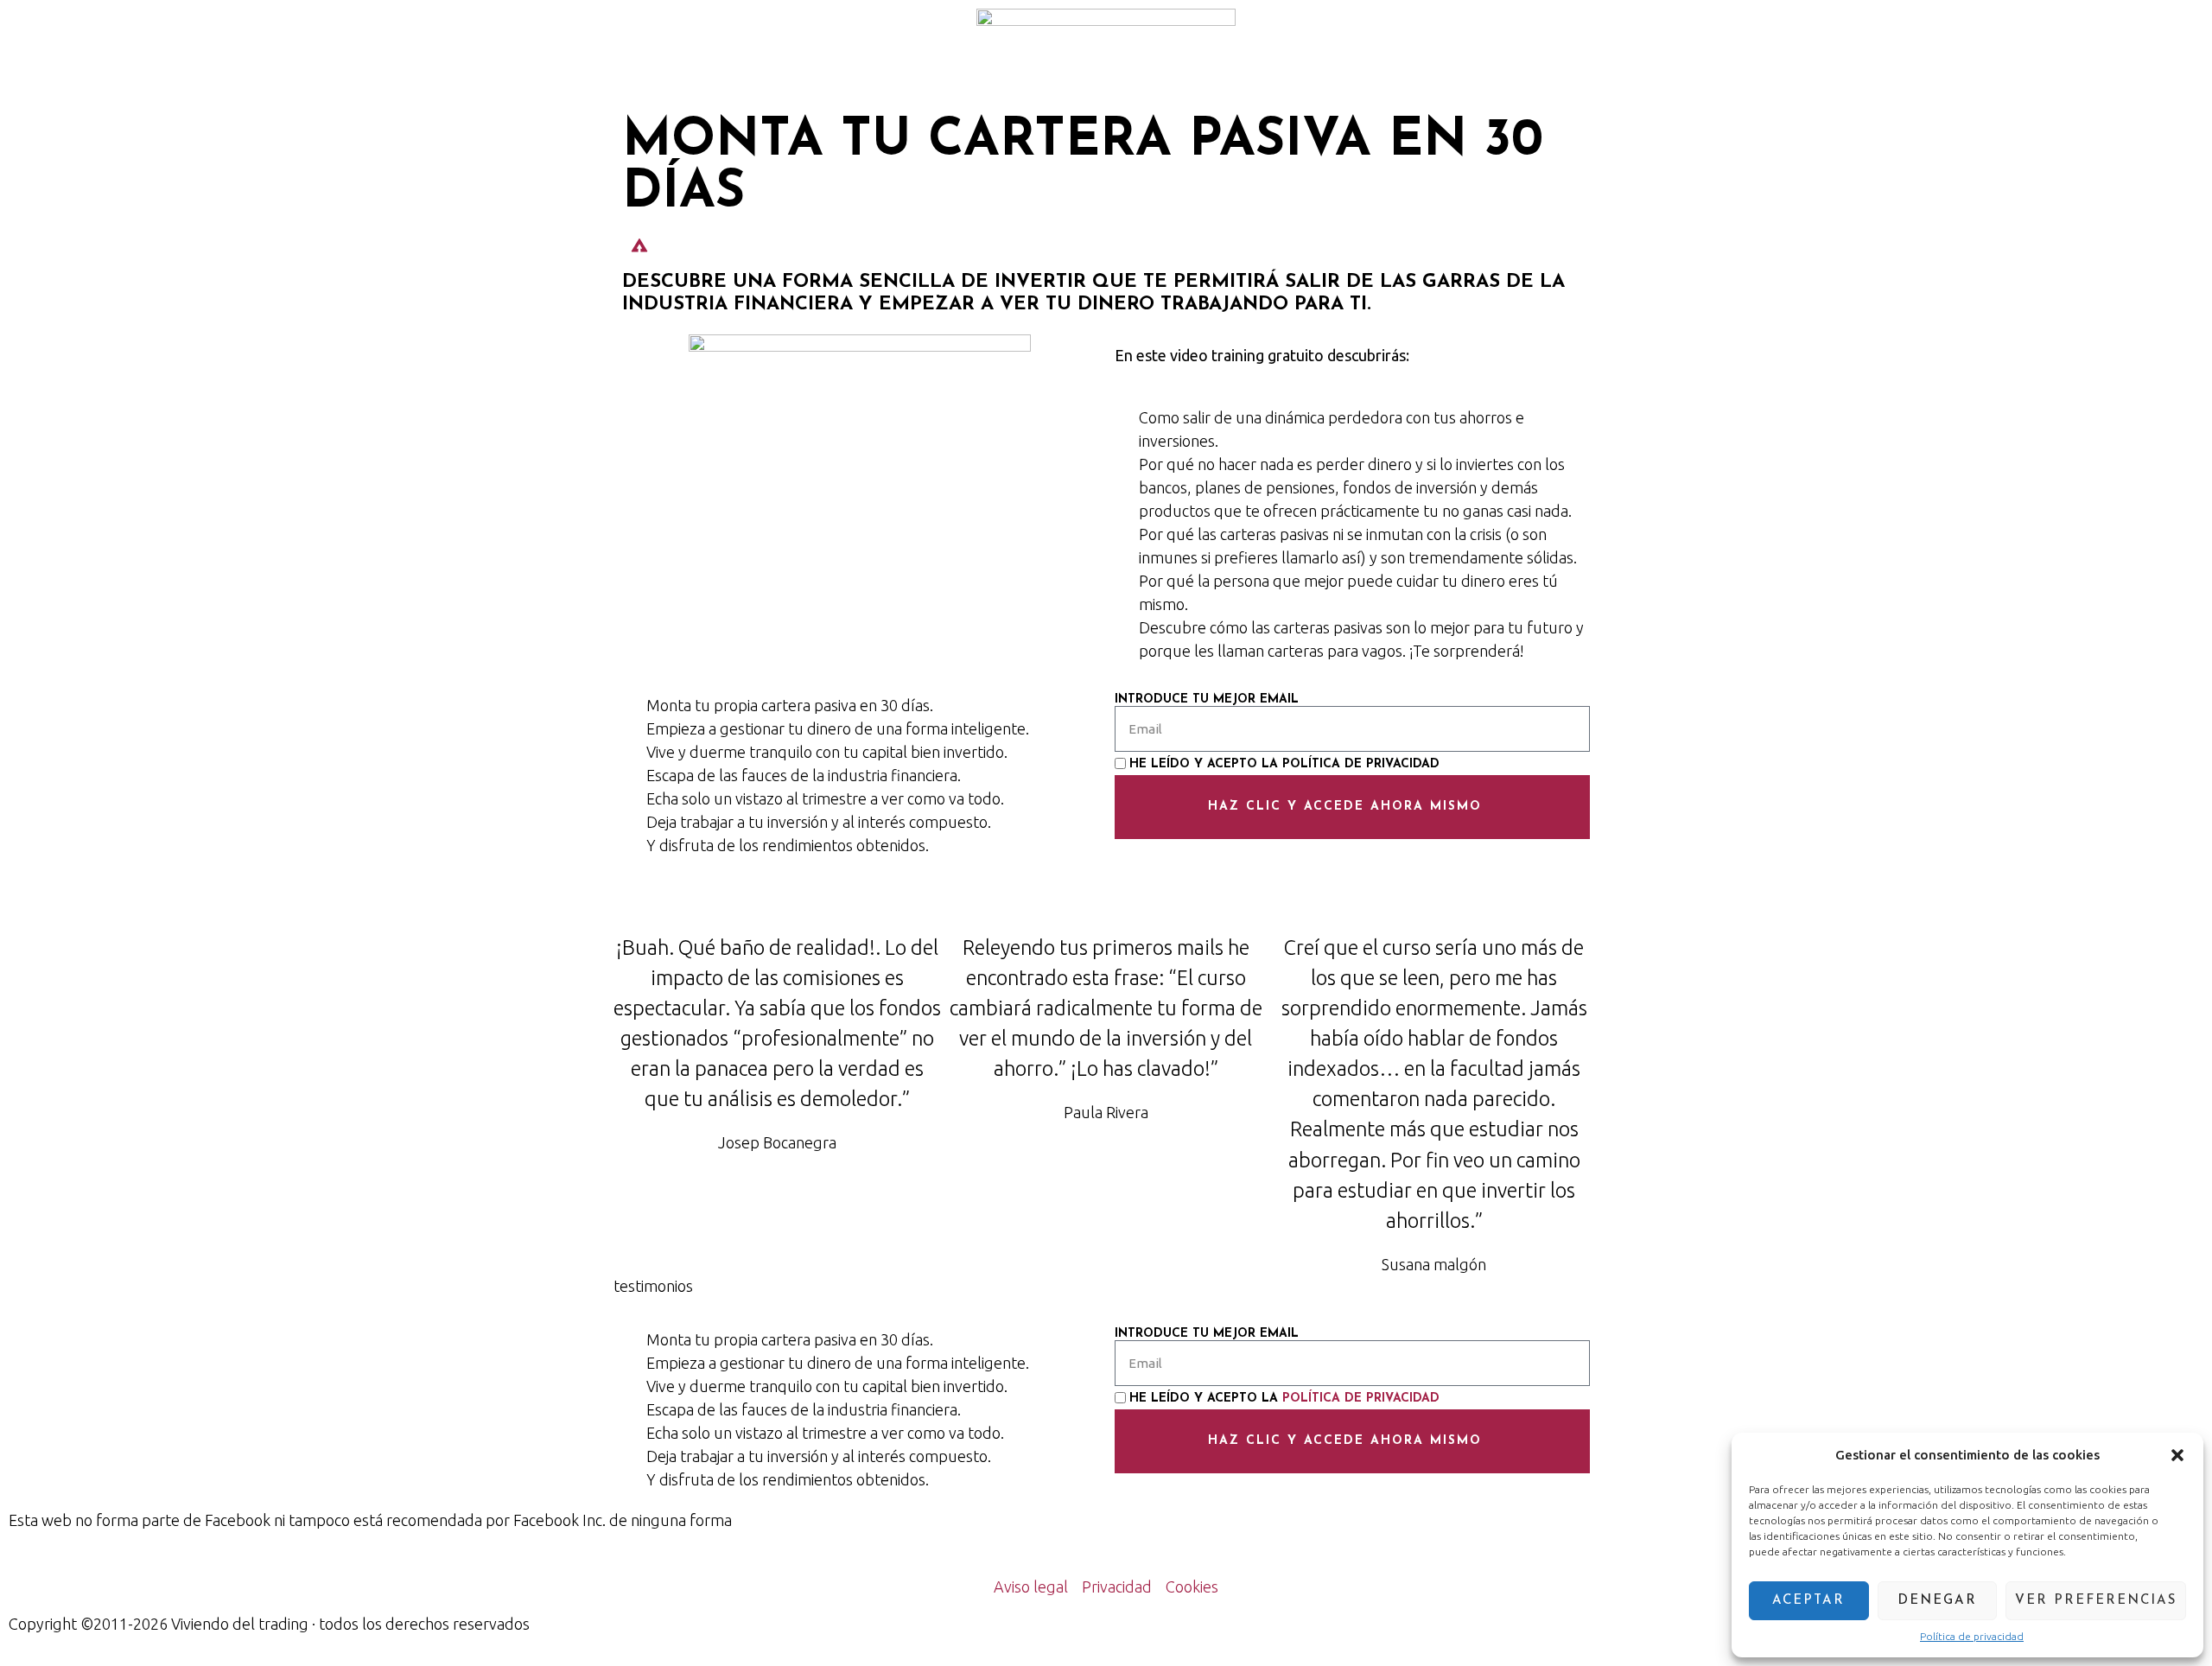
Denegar (1937, 1601)
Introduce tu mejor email (1207, 700)
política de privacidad (1361, 764)
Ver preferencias (2096, 1601)
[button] (2177, 1455)
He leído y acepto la (1284, 764)
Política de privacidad (1972, 1636)
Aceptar (1808, 1601)
